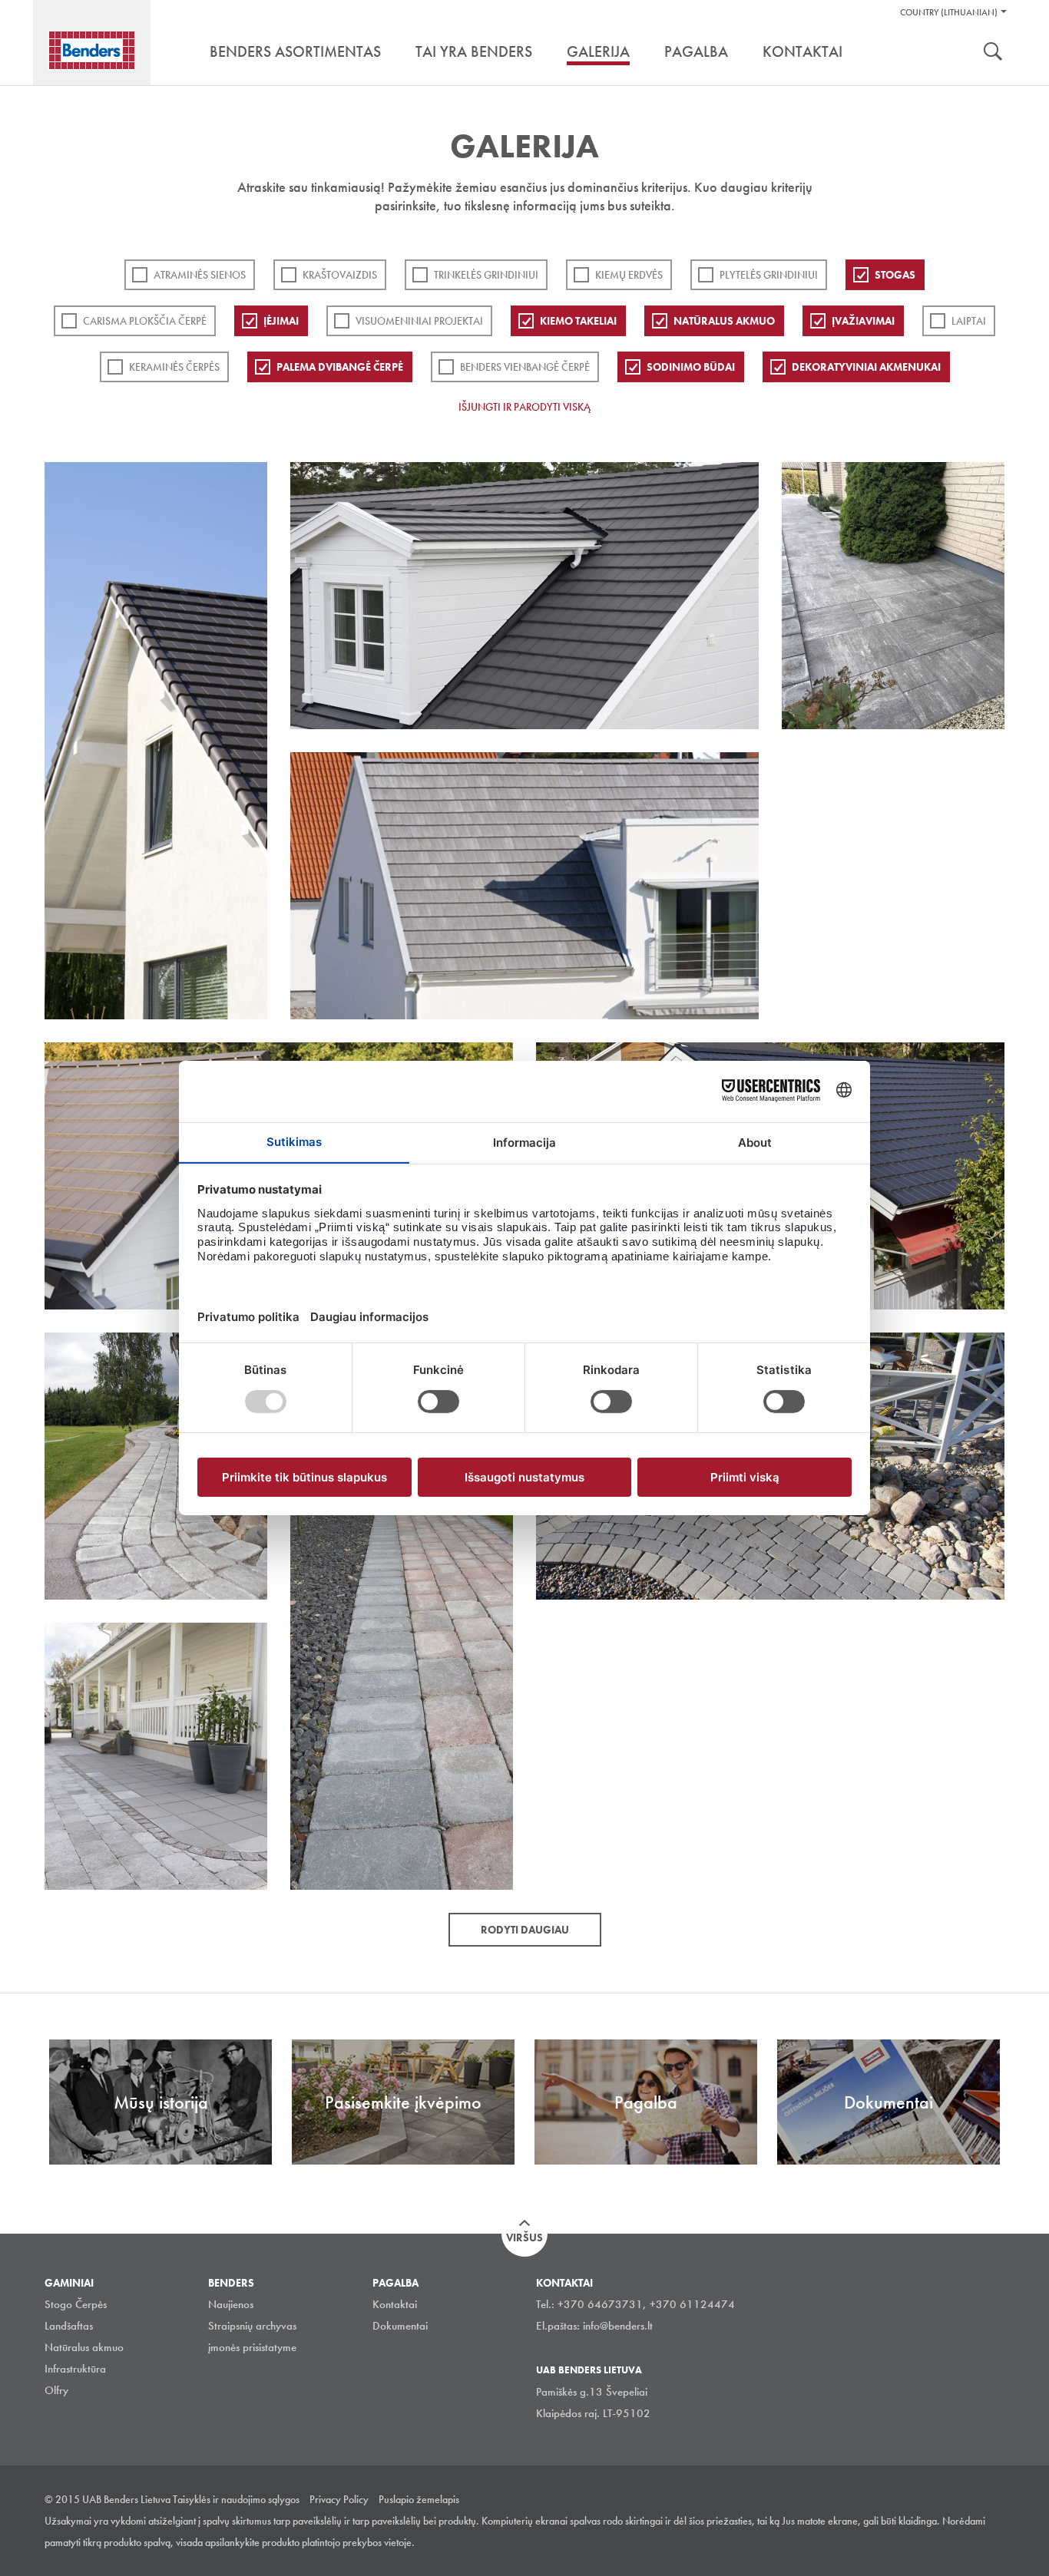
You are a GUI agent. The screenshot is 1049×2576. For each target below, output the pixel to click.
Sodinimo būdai (691, 367)
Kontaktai (395, 2304)
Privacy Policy (339, 2499)
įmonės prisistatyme (252, 2347)
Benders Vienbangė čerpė (525, 367)
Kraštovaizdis (340, 275)
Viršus (524, 2237)
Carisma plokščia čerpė (145, 321)
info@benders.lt (618, 2326)
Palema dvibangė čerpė (340, 367)
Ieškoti (993, 53)
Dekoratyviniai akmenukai (866, 367)
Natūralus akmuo (724, 321)
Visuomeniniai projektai (419, 321)
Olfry (56, 2390)
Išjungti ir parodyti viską (524, 407)
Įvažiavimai (863, 321)
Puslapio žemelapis (419, 2499)
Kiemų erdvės (629, 275)
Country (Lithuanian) (949, 12)
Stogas (895, 275)
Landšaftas (69, 2326)
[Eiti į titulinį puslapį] (92, 50)
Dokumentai (400, 2326)
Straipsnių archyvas (252, 2326)
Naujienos (231, 2304)
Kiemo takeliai (578, 321)
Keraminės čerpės (174, 367)
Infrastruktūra (75, 2369)
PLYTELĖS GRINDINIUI (769, 275)
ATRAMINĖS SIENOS (200, 275)
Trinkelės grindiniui (486, 275)
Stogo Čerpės (76, 2304)
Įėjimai (281, 321)
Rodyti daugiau (525, 1930)
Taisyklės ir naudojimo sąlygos (236, 2499)
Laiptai (969, 321)
